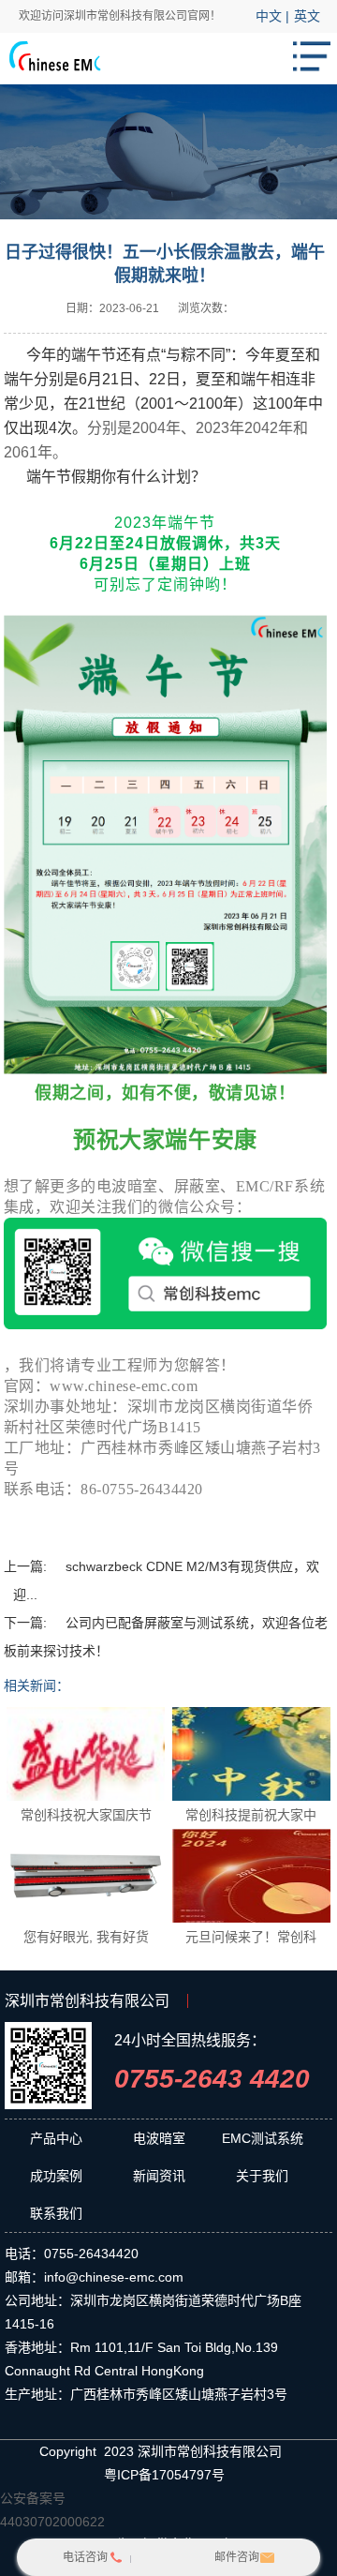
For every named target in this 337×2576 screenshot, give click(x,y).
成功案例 (56, 2176)
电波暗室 (159, 2138)
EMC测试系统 (263, 2138)
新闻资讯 (159, 2176)
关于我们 (262, 2176)
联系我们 (56, 2213)
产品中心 (56, 2138)
